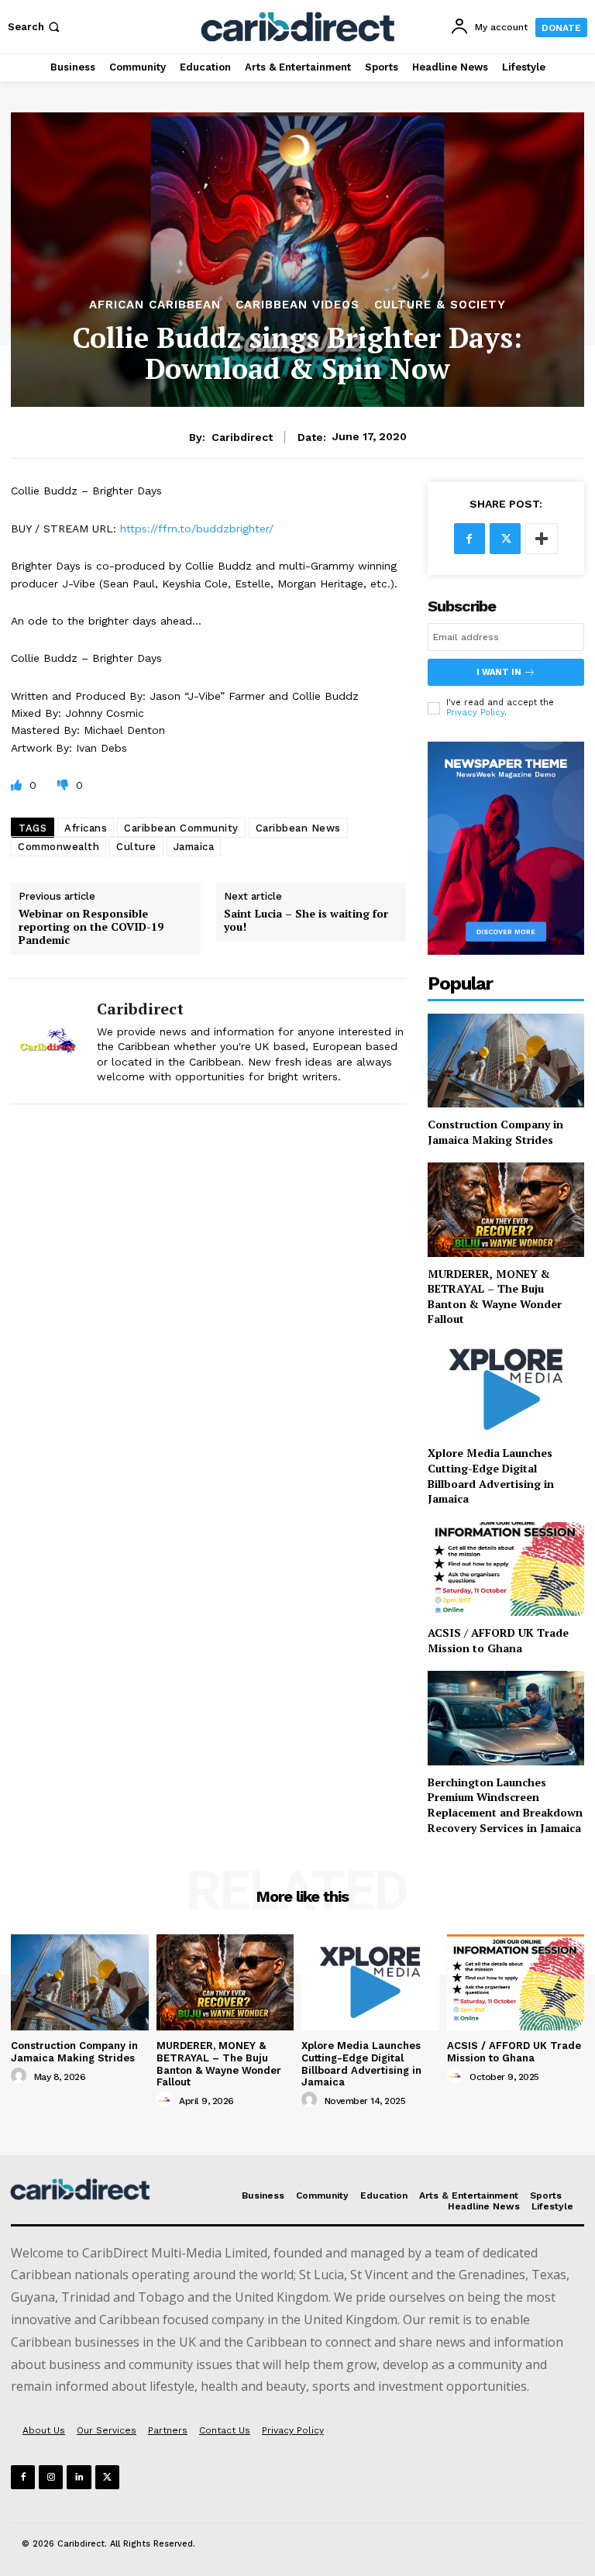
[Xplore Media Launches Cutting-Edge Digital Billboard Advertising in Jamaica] (506, 1389)
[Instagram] (51, 2477)
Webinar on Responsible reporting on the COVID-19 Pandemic (91, 927)
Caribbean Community (181, 828)
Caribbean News (298, 828)
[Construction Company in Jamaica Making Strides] (506, 1061)
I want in (499, 672)
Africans (86, 828)
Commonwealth (58, 847)
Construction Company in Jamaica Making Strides (495, 1132)
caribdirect (242, 437)
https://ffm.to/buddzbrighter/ (197, 529)
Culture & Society (440, 305)
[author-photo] (21, 2076)
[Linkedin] (79, 2477)
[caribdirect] (48, 1041)
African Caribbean (155, 305)
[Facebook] (469, 539)
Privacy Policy (475, 713)
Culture (136, 847)
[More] (542, 539)
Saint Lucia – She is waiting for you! (306, 921)
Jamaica (194, 847)
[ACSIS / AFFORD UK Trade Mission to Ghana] (506, 1569)
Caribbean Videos (297, 305)
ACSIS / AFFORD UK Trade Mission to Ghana (498, 1640)
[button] (35, 27)
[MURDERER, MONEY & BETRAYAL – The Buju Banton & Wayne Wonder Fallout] (506, 1209)
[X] (505, 539)
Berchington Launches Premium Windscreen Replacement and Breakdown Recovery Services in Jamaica (505, 1805)
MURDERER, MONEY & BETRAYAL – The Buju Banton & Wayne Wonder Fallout (495, 1297)
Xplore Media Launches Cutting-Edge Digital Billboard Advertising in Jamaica (491, 1476)
